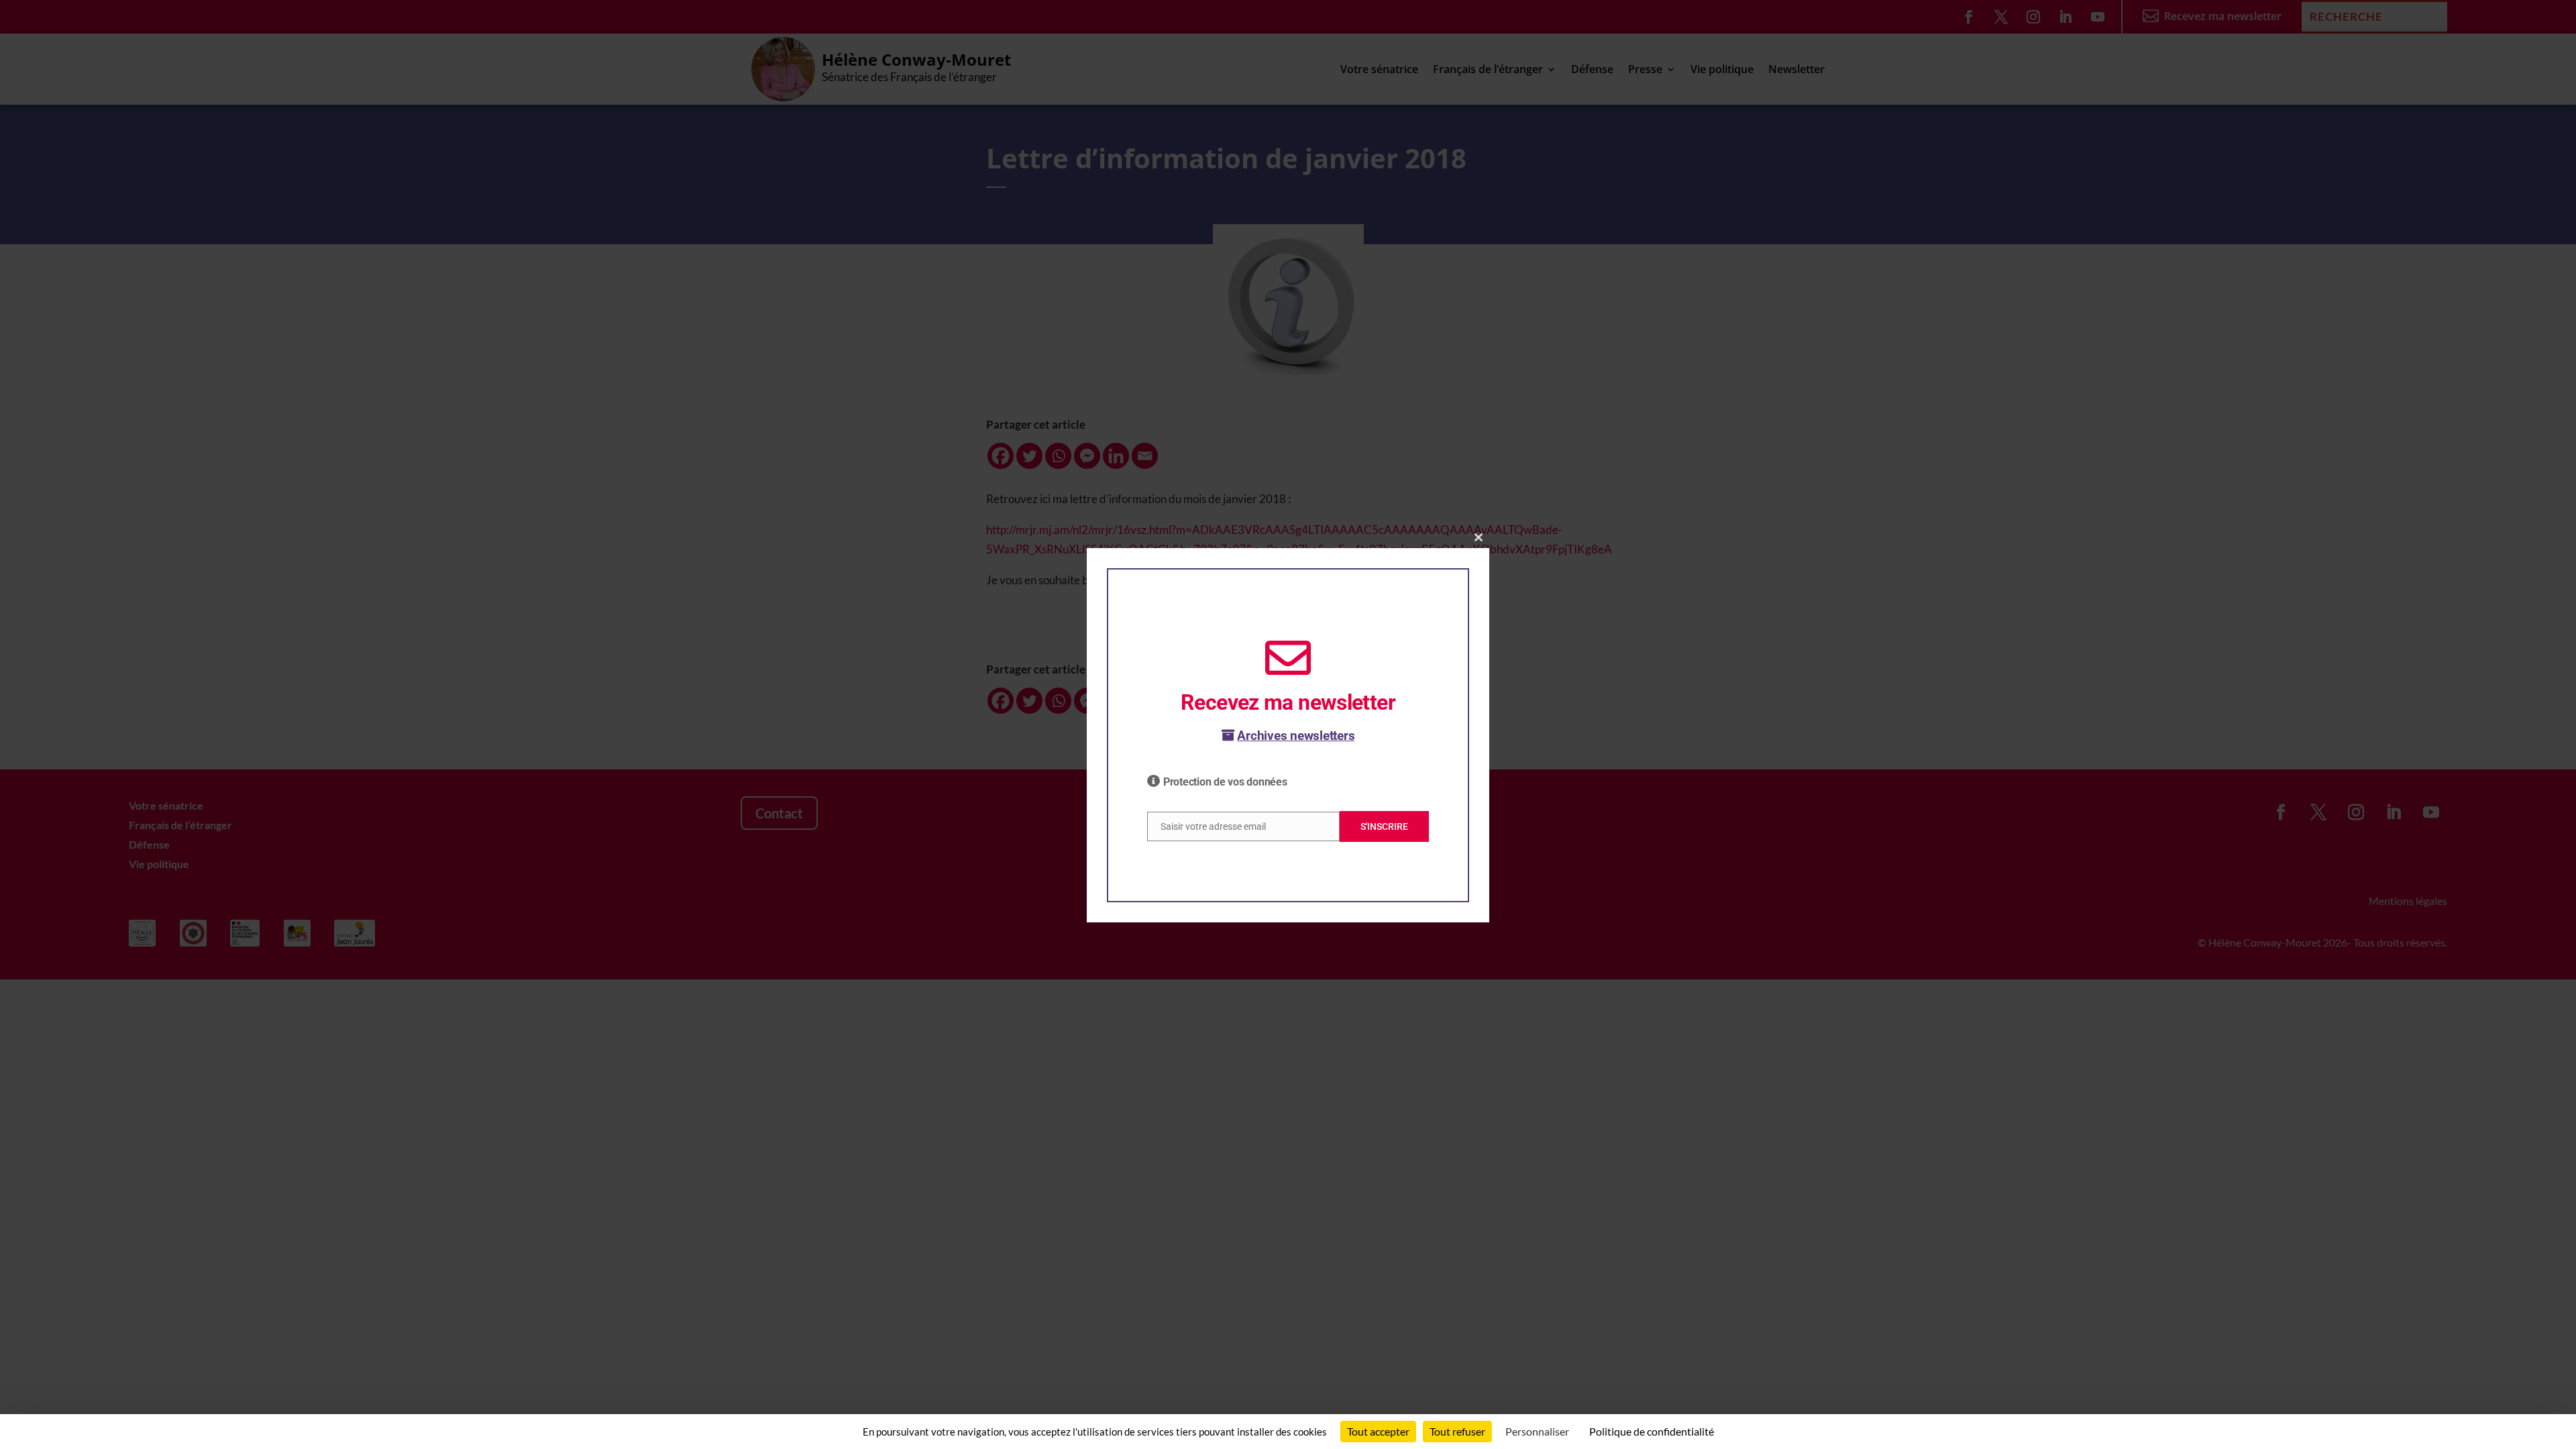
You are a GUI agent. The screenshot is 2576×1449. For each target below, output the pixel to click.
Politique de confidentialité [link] (1652, 1431)
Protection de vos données (1225, 782)
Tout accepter (1378, 1431)
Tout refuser (1457, 1431)
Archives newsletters (1296, 736)
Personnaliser (1537, 1431)
